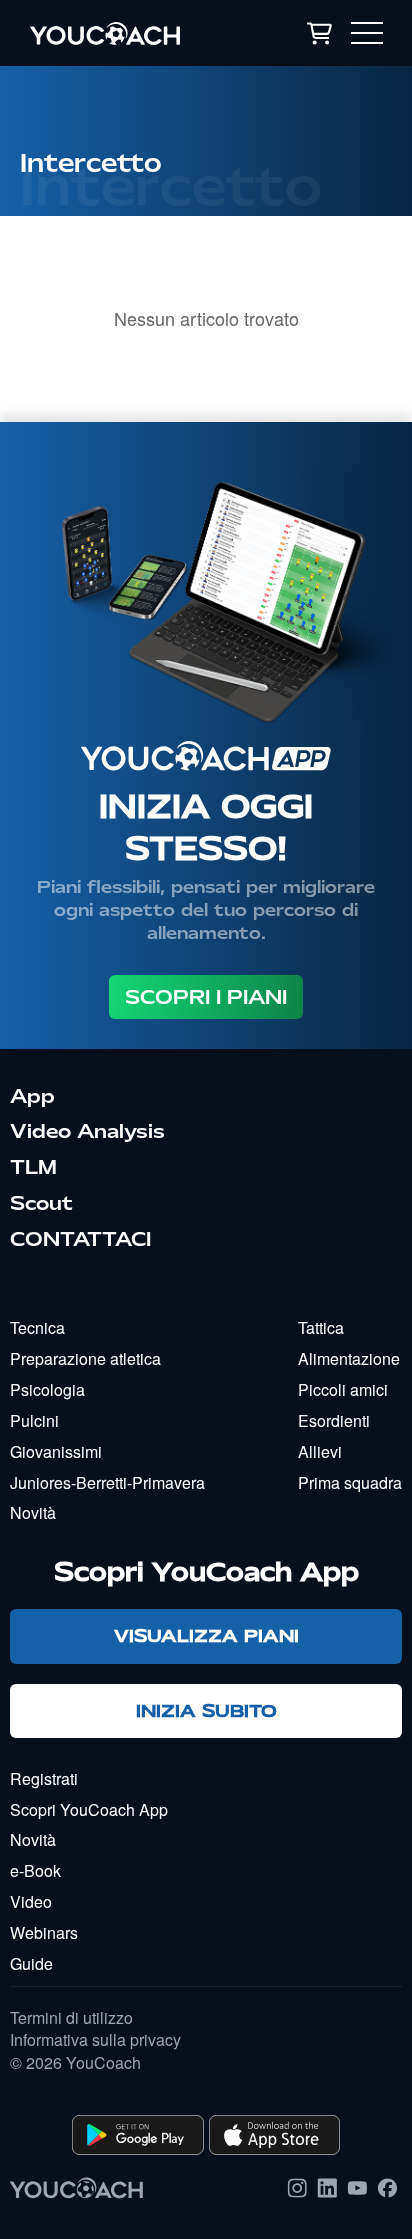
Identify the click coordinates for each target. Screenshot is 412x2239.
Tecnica (37, 1327)
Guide (31, 1963)
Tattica (321, 1327)
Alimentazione (349, 1358)
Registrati (44, 1778)
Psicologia (47, 1389)
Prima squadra (350, 1482)
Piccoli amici (343, 1389)
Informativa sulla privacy (95, 2040)
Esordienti (334, 1420)
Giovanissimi (56, 1451)
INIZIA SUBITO (206, 1710)
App (32, 1096)
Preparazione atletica (85, 1358)
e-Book (35, 1870)
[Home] (129, 33)
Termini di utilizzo (71, 2018)
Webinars (44, 1932)
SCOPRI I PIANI (206, 997)
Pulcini (34, 1420)
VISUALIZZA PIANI (206, 1635)
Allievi (320, 1451)
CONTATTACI (80, 1239)
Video (31, 1901)
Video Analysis (87, 1131)
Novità (33, 1512)
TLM (33, 1167)
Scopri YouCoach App (89, 1809)
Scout (41, 1203)
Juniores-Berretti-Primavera (107, 1482)
